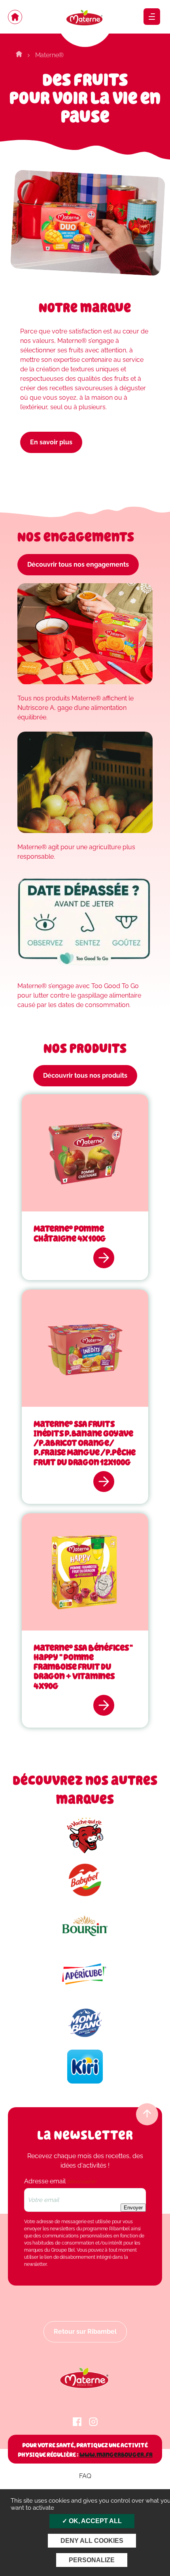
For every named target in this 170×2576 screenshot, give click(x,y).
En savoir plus (51, 442)
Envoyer (133, 2208)
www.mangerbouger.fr (116, 2455)
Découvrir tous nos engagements (78, 564)
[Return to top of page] (147, 2114)
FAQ (85, 2476)
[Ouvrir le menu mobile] (152, 17)
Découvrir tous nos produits (85, 1076)
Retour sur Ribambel (85, 2332)
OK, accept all (94, 2521)
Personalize (92, 2560)
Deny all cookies (92, 2541)
